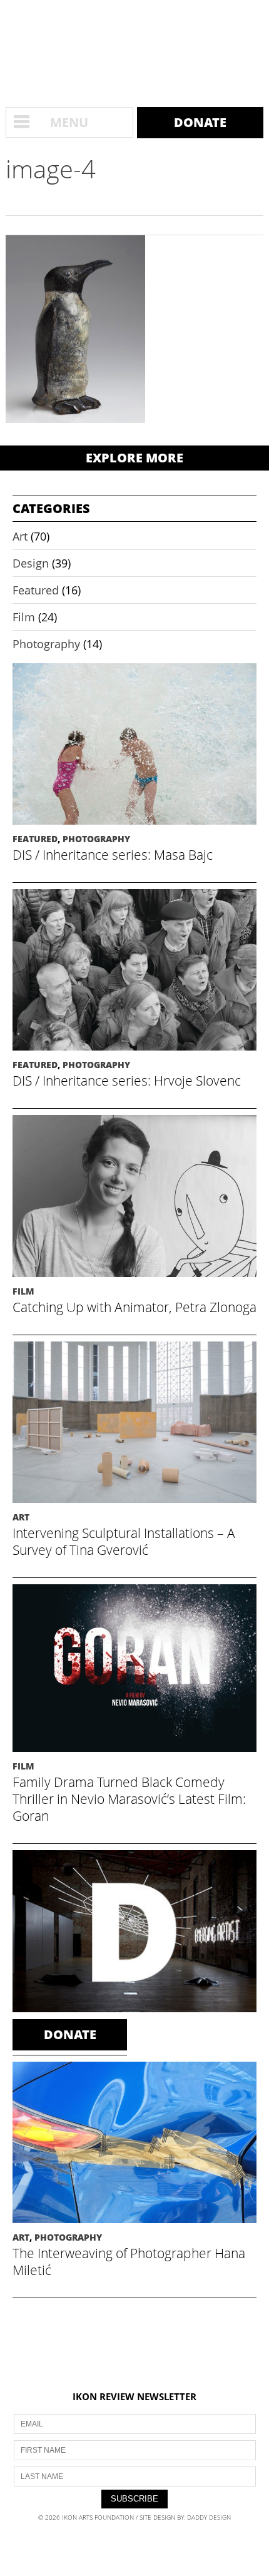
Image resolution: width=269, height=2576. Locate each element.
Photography (46, 644)
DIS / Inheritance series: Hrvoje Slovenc (127, 1081)
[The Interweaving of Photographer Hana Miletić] (134, 2225)
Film (24, 617)
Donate (200, 122)
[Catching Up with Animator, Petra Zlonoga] (134, 1279)
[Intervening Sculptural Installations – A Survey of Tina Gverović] (134, 1505)
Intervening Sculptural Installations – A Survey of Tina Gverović (124, 1541)
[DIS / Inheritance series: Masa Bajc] (134, 827)
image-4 (51, 169)
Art (20, 536)
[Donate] (134, 2011)
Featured (36, 590)
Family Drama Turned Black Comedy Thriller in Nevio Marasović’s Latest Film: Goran (129, 1799)
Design (31, 563)
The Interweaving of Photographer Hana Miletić (129, 2262)
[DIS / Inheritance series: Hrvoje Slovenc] (134, 1053)
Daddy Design (209, 2517)
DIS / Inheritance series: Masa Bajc (113, 855)
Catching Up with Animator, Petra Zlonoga (134, 1307)
